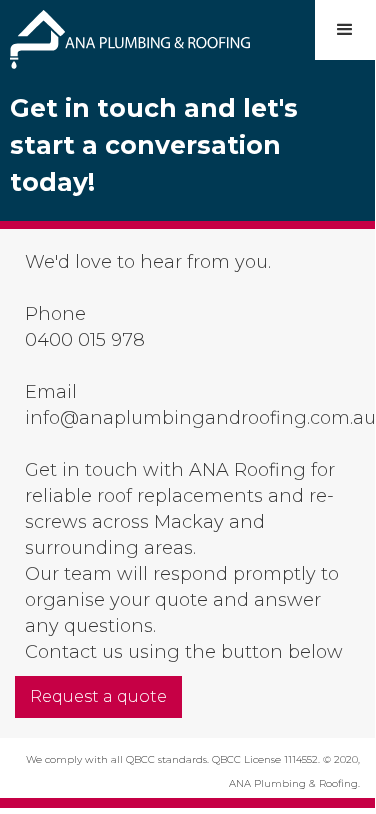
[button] (345, 30)
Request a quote (98, 696)
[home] (125, 34)
